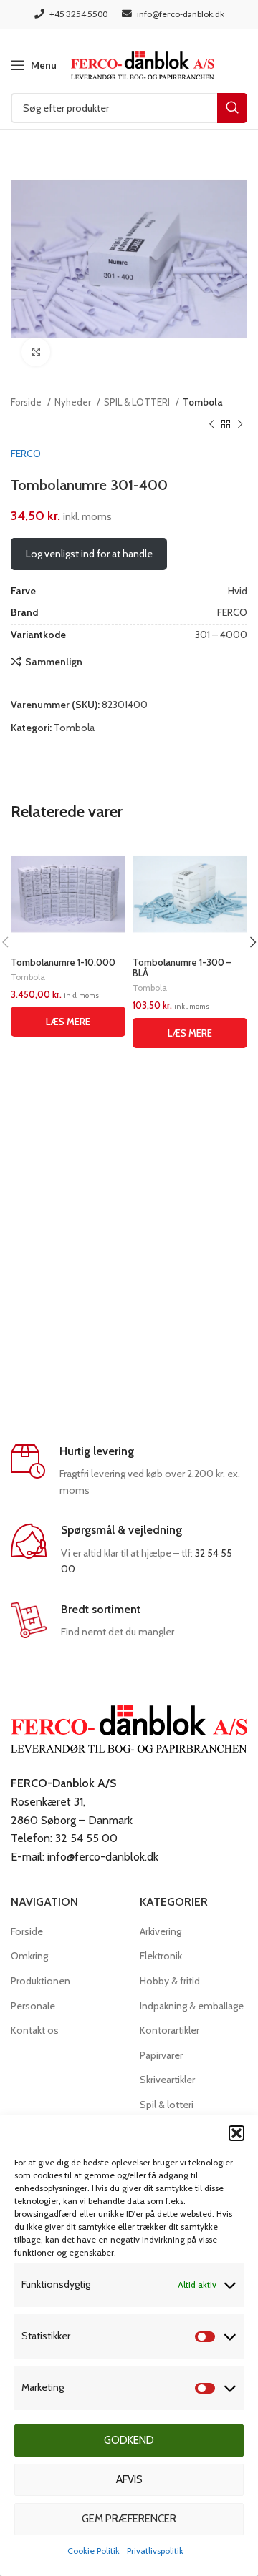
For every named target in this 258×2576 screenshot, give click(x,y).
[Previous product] (211, 424)
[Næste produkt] (240, 424)
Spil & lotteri (167, 2105)
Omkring (29, 1956)
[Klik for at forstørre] (36, 352)
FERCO (26, 454)
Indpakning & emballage (192, 2006)
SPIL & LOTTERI (138, 402)
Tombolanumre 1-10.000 (63, 963)
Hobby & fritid (170, 1981)
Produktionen (40, 1981)
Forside (27, 402)
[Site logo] (143, 64)
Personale (33, 2006)
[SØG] (232, 108)
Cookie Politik (94, 2551)
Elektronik (161, 1956)
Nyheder (74, 402)
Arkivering (161, 1931)
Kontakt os (35, 2030)
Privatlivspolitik (155, 2551)
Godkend (129, 2440)
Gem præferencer (129, 2519)
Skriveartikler (167, 2080)
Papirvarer (161, 2055)
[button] (236, 2133)
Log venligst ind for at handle (89, 554)
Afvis (129, 2479)
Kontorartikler (169, 2030)
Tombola (202, 402)
